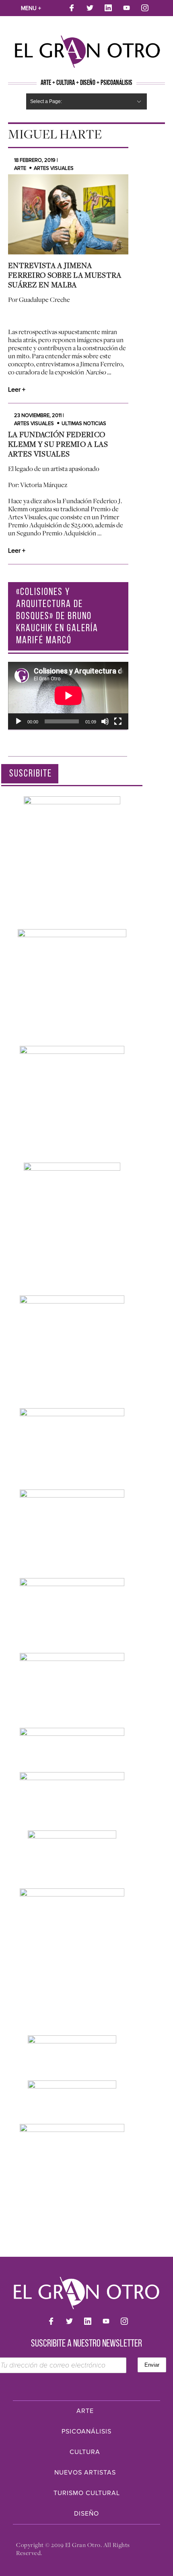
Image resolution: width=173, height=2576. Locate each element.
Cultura (85, 2452)
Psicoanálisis (86, 2431)
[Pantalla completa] (118, 721)
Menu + (31, 8)
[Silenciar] (105, 721)
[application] (68, 696)
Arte (20, 168)
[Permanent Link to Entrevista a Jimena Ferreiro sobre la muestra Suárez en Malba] (68, 214)
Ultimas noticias (84, 423)
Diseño (86, 2514)
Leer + (17, 390)
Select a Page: (46, 101)
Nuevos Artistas (85, 2473)
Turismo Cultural (87, 2493)
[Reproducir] (19, 721)
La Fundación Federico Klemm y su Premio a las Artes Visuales (58, 444)
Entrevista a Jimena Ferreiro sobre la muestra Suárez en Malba (65, 275)
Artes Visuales (54, 168)
